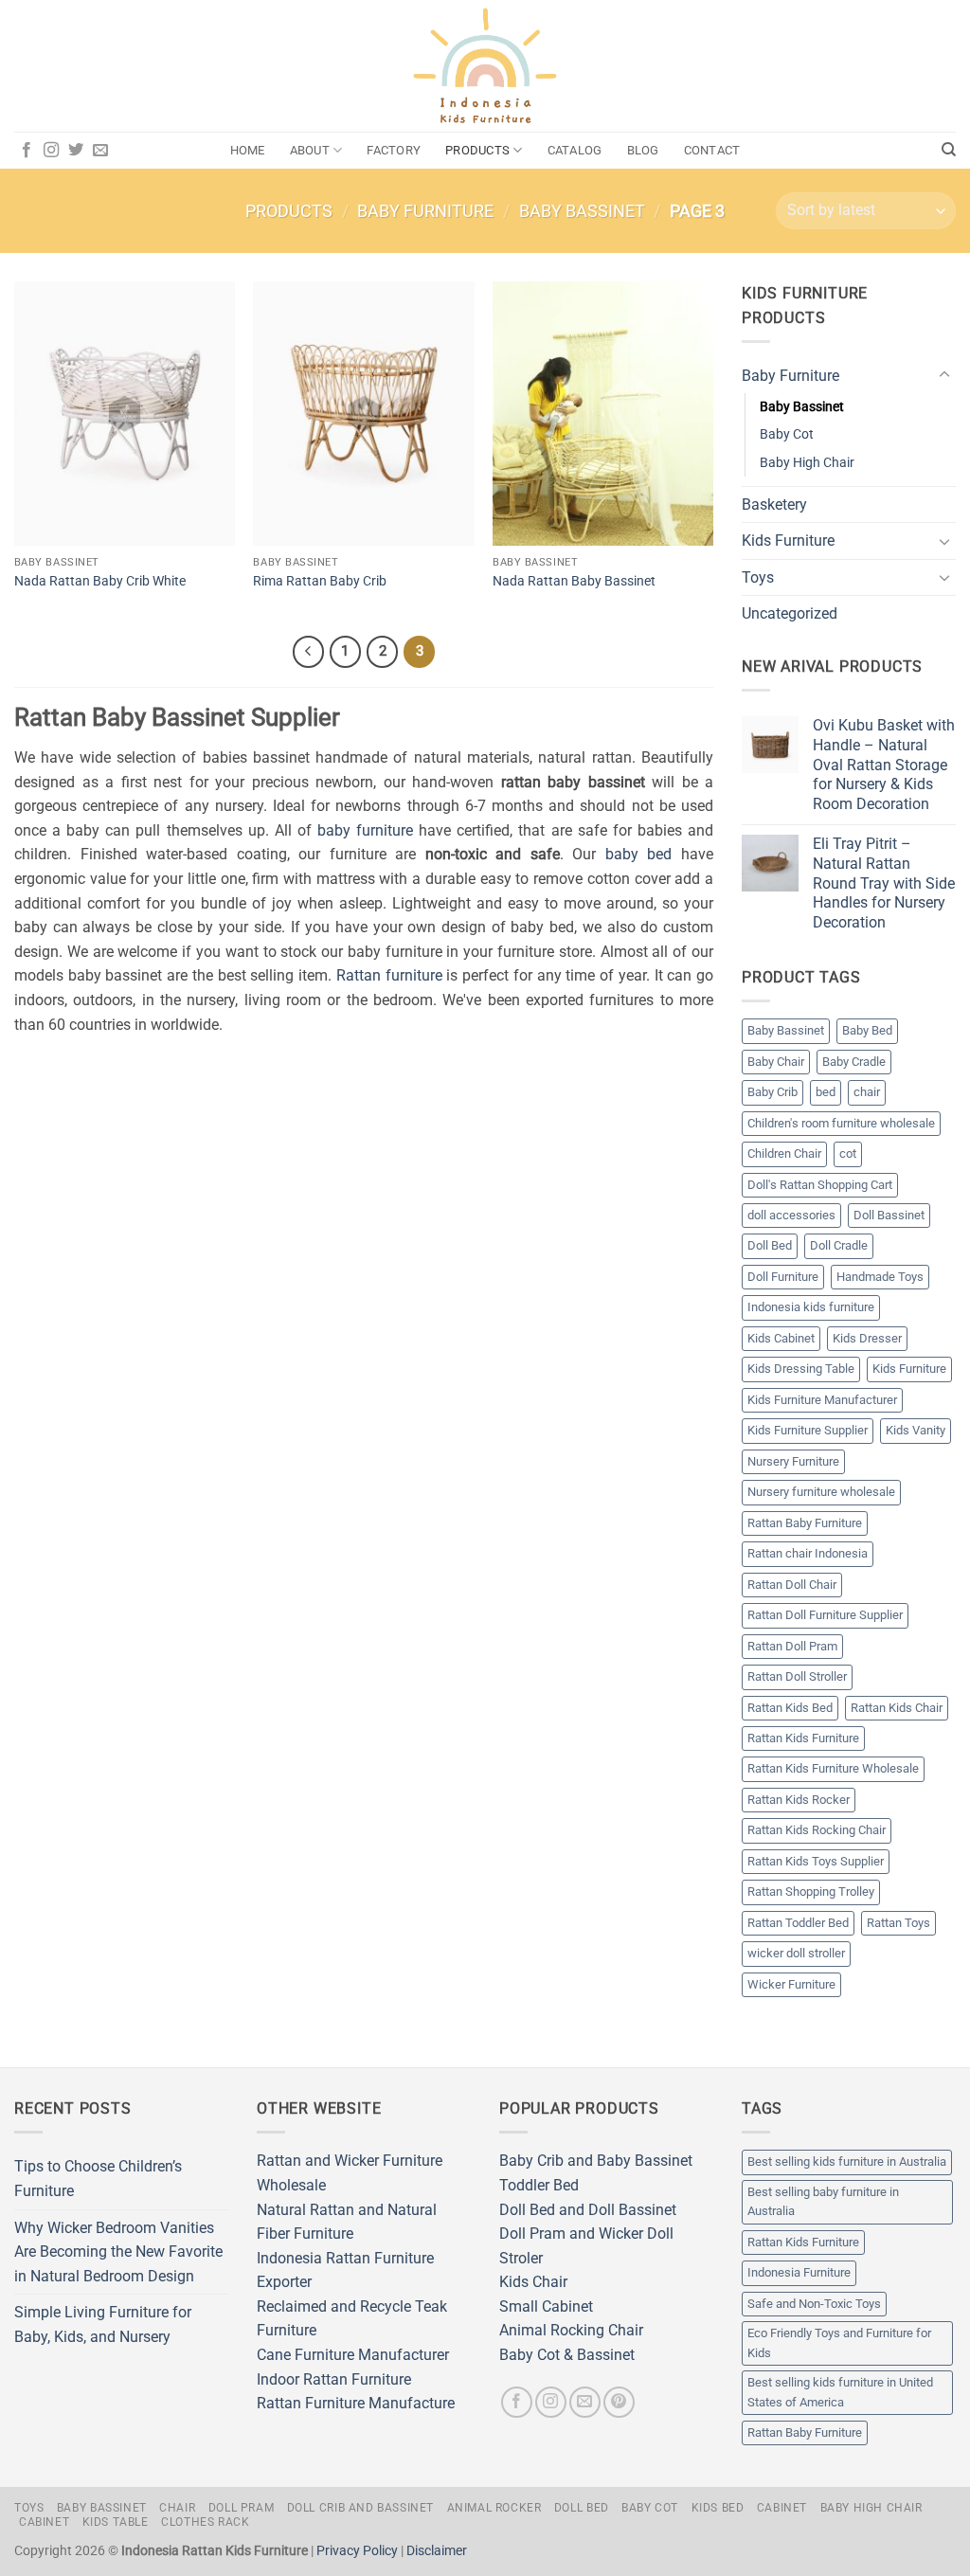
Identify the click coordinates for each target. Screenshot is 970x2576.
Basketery (774, 504)
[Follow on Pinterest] (619, 2402)
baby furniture (365, 830)
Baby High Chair (807, 463)
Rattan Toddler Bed (798, 1923)
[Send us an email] (100, 151)
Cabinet (782, 2508)
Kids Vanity (916, 1430)
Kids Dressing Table (801, 1369)
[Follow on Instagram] (51, 151)
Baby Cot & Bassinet (567, 2355)
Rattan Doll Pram (792, 1646)
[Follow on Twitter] (76, 151)
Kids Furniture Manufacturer (822, 1400)
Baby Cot (787, 434)
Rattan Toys (898, 1923)
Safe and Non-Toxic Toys (814, 2304)
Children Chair (784, 1153)
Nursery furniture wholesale (821, 1492)
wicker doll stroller (796, 1953)
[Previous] (309, 652)
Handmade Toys (880, 1277)
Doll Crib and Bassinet (360, 2508)
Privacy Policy (357, 2551)
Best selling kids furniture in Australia (847, 2162)
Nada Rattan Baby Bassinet (574, 581)
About (310, 150)
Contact (712, 150)
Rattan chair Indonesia (808, 1553)
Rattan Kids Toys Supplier (816, 1861)
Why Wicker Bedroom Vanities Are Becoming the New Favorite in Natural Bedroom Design (118, 2252)
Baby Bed (867, 1030)
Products (477, 150)
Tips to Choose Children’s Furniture (98, 2179)
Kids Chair (533, 2282)
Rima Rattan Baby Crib (320, 581)
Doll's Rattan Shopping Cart (820, 1185)
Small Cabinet (546, 2306)
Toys (758, 577)
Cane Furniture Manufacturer (353, 2355)
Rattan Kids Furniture (803, 1738)
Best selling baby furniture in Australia (823, 2201)
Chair (177, 2508)
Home (248, 150)
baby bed (639, 854)
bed (826, 1092)
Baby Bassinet (582, 211)
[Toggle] (944, 375)
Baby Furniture (425, 211)
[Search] (949, 150)
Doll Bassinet (889, 1215)
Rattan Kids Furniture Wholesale (833, 1768)
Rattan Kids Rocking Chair (817, 1830)
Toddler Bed (539, 2185)
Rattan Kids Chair (897, 1708)
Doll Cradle (839, 1245)
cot (848, 1153)
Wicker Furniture (791, 1984)
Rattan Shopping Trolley (811, 1891)
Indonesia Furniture (799, 2272)
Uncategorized (790, 613)
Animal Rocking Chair (571, 2330)
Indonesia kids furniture (811, 1307)
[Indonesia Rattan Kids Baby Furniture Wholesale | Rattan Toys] (485, 66)
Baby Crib (772, 1092)
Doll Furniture (783, 1277)
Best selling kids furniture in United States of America (840, 2392)
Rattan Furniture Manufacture (356, 2403)
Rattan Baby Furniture (805, 1523)
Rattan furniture (389, 975)
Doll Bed (770, 1245)
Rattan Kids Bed (790, 1708)
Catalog (575, 150)
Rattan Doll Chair (792, 1585)
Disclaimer (437, 2551)
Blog (643, 150)
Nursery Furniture (793, 1461)
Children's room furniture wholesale (841, 1123)
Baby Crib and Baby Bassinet (596, 2161)
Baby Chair (776, 1062)
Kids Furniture (788, 540)
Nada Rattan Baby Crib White (100, 581)
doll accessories (791, 1215)
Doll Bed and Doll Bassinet (588, 2210)
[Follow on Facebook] (27, 151)
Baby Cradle (854, 1062)
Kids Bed (718, 2508)
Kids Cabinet (781, 1338)
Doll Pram (242, 2508)
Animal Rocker (494, 2508)
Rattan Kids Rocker (799, 1800)
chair (867, 1092)
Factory (394, 150)
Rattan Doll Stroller (797, 1676)
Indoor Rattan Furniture (334, 2379)
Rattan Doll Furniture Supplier (825, 1615)
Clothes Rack (205, 2522)
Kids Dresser (867, 1338)
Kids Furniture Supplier (808, 1430)
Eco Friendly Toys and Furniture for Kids (839, 2342)
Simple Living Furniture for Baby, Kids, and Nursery (103, 2324)
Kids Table (116, 2522)
